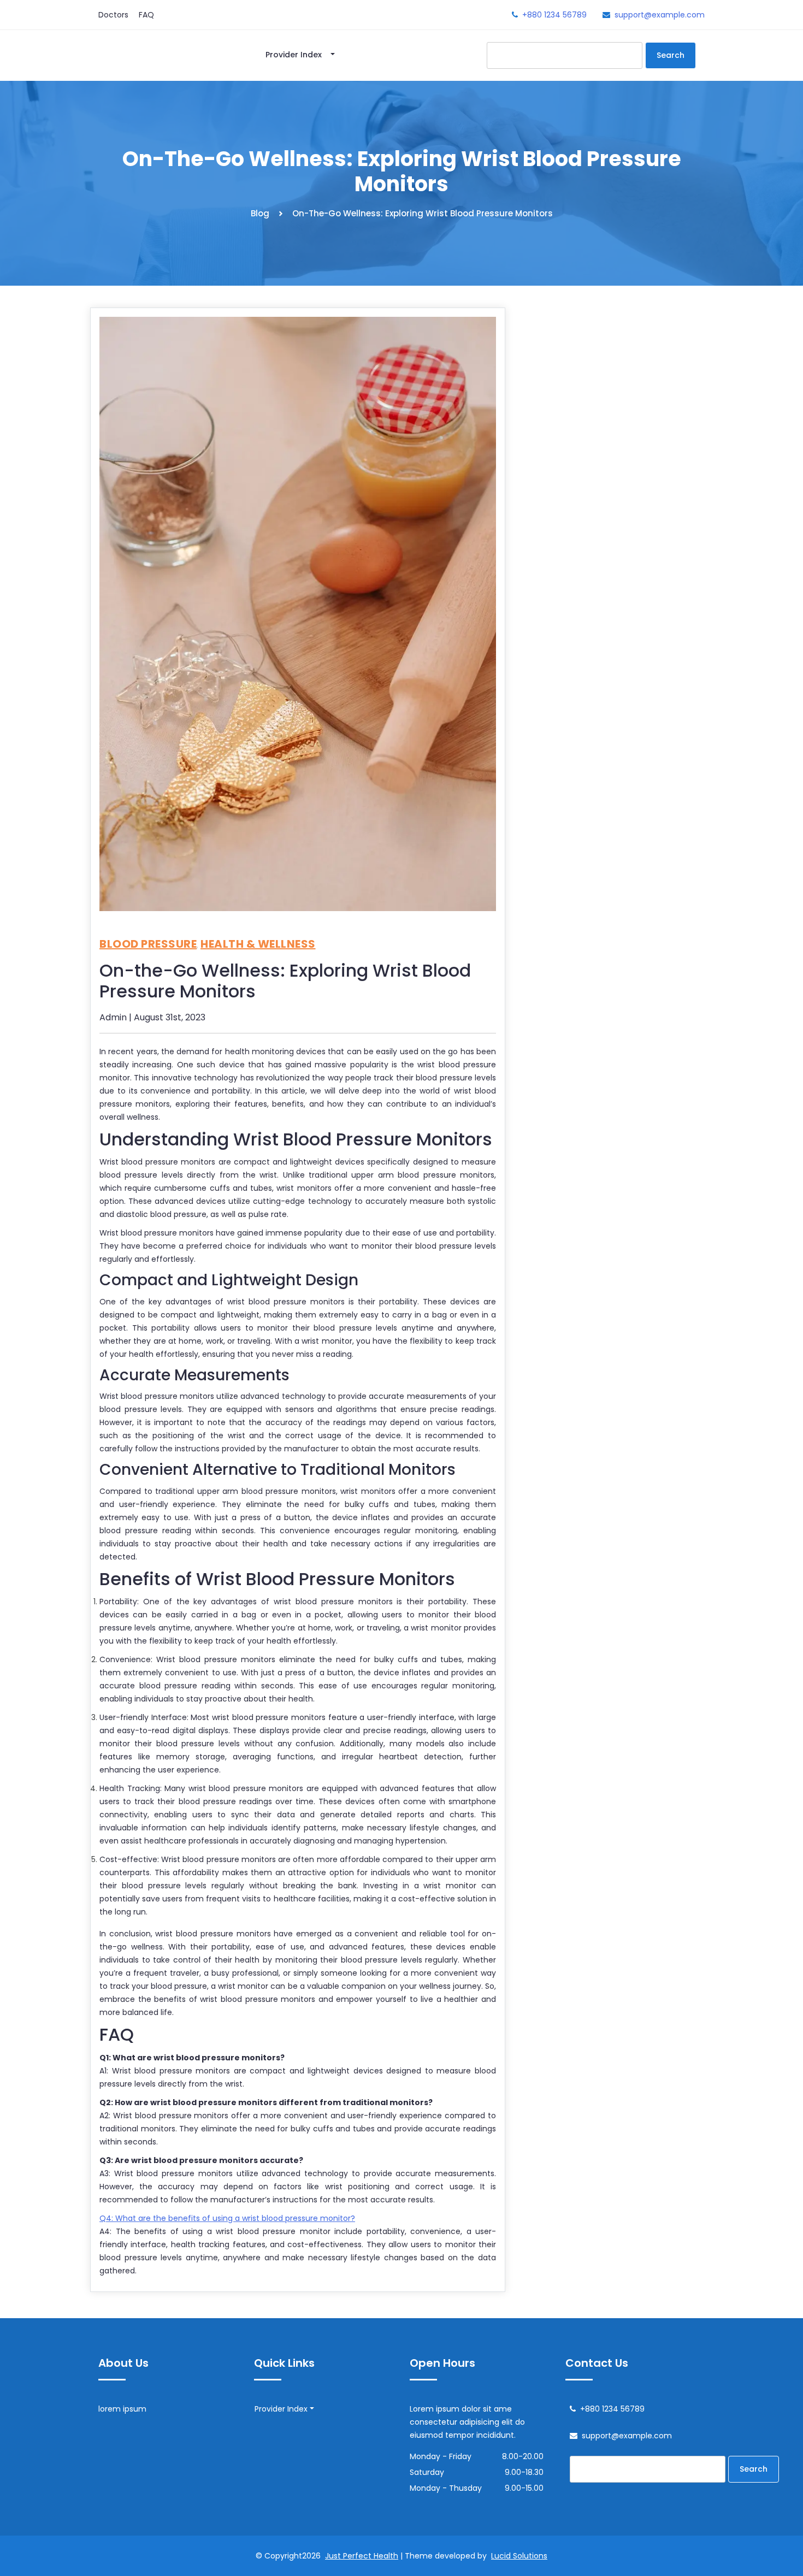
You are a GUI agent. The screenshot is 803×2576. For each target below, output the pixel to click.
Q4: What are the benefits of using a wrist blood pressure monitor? (227, 2218)
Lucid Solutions (519, 2556)
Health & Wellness (258, 944)
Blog (260, 213)
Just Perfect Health (362, 2556)
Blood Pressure (148, 944)
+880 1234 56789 (554, 15)
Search (671, 55)
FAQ (146, 15)
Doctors (113, 15)
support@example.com (660, 15)
